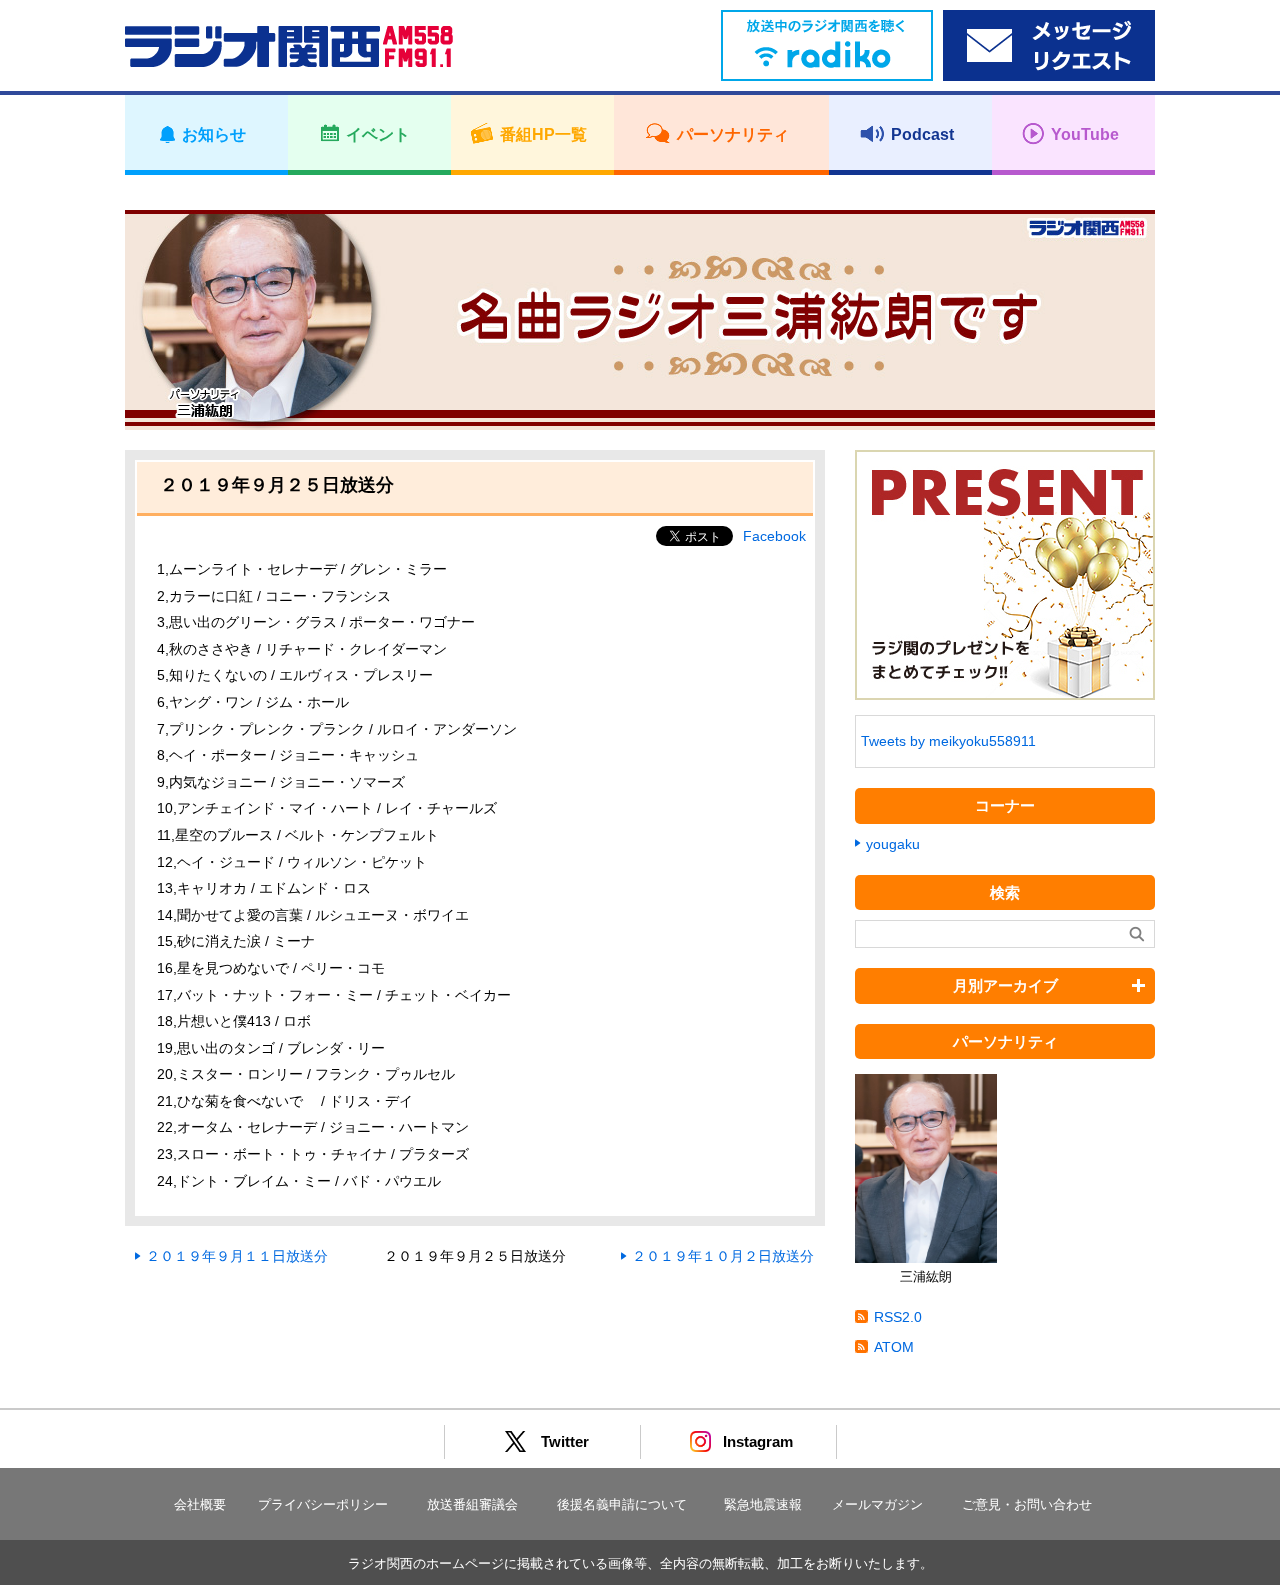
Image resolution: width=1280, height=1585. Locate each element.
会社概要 (200, 1504)
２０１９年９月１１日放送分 (237, 1256)
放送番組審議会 (472, 1504)
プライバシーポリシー (323, 1504)
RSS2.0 (898, 1317)
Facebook (774, 536)
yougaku (893, 844)
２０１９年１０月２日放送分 (723, 1256)
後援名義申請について (622, 1504)
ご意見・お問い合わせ (1027, 1504)
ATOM (894, 1347)
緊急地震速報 (763, 1504)
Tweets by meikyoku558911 (948, 741)
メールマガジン (877, 1504)
